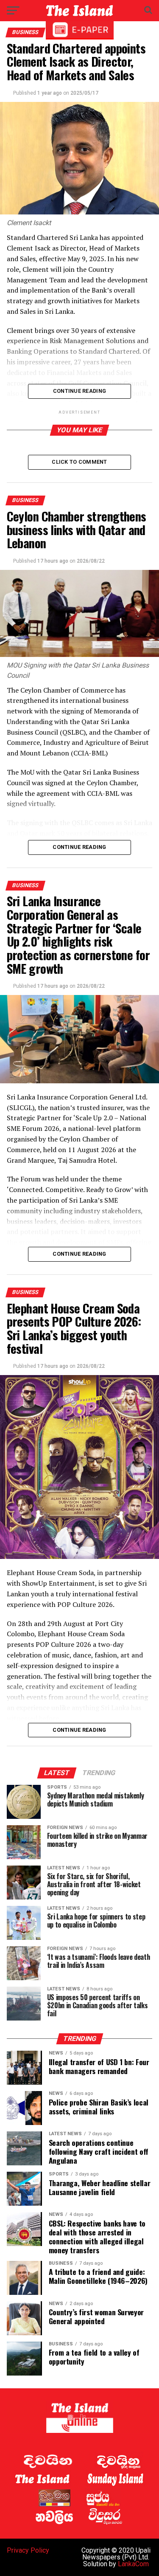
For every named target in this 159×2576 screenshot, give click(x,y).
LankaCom (133, 2564)
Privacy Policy (28, 2550)
